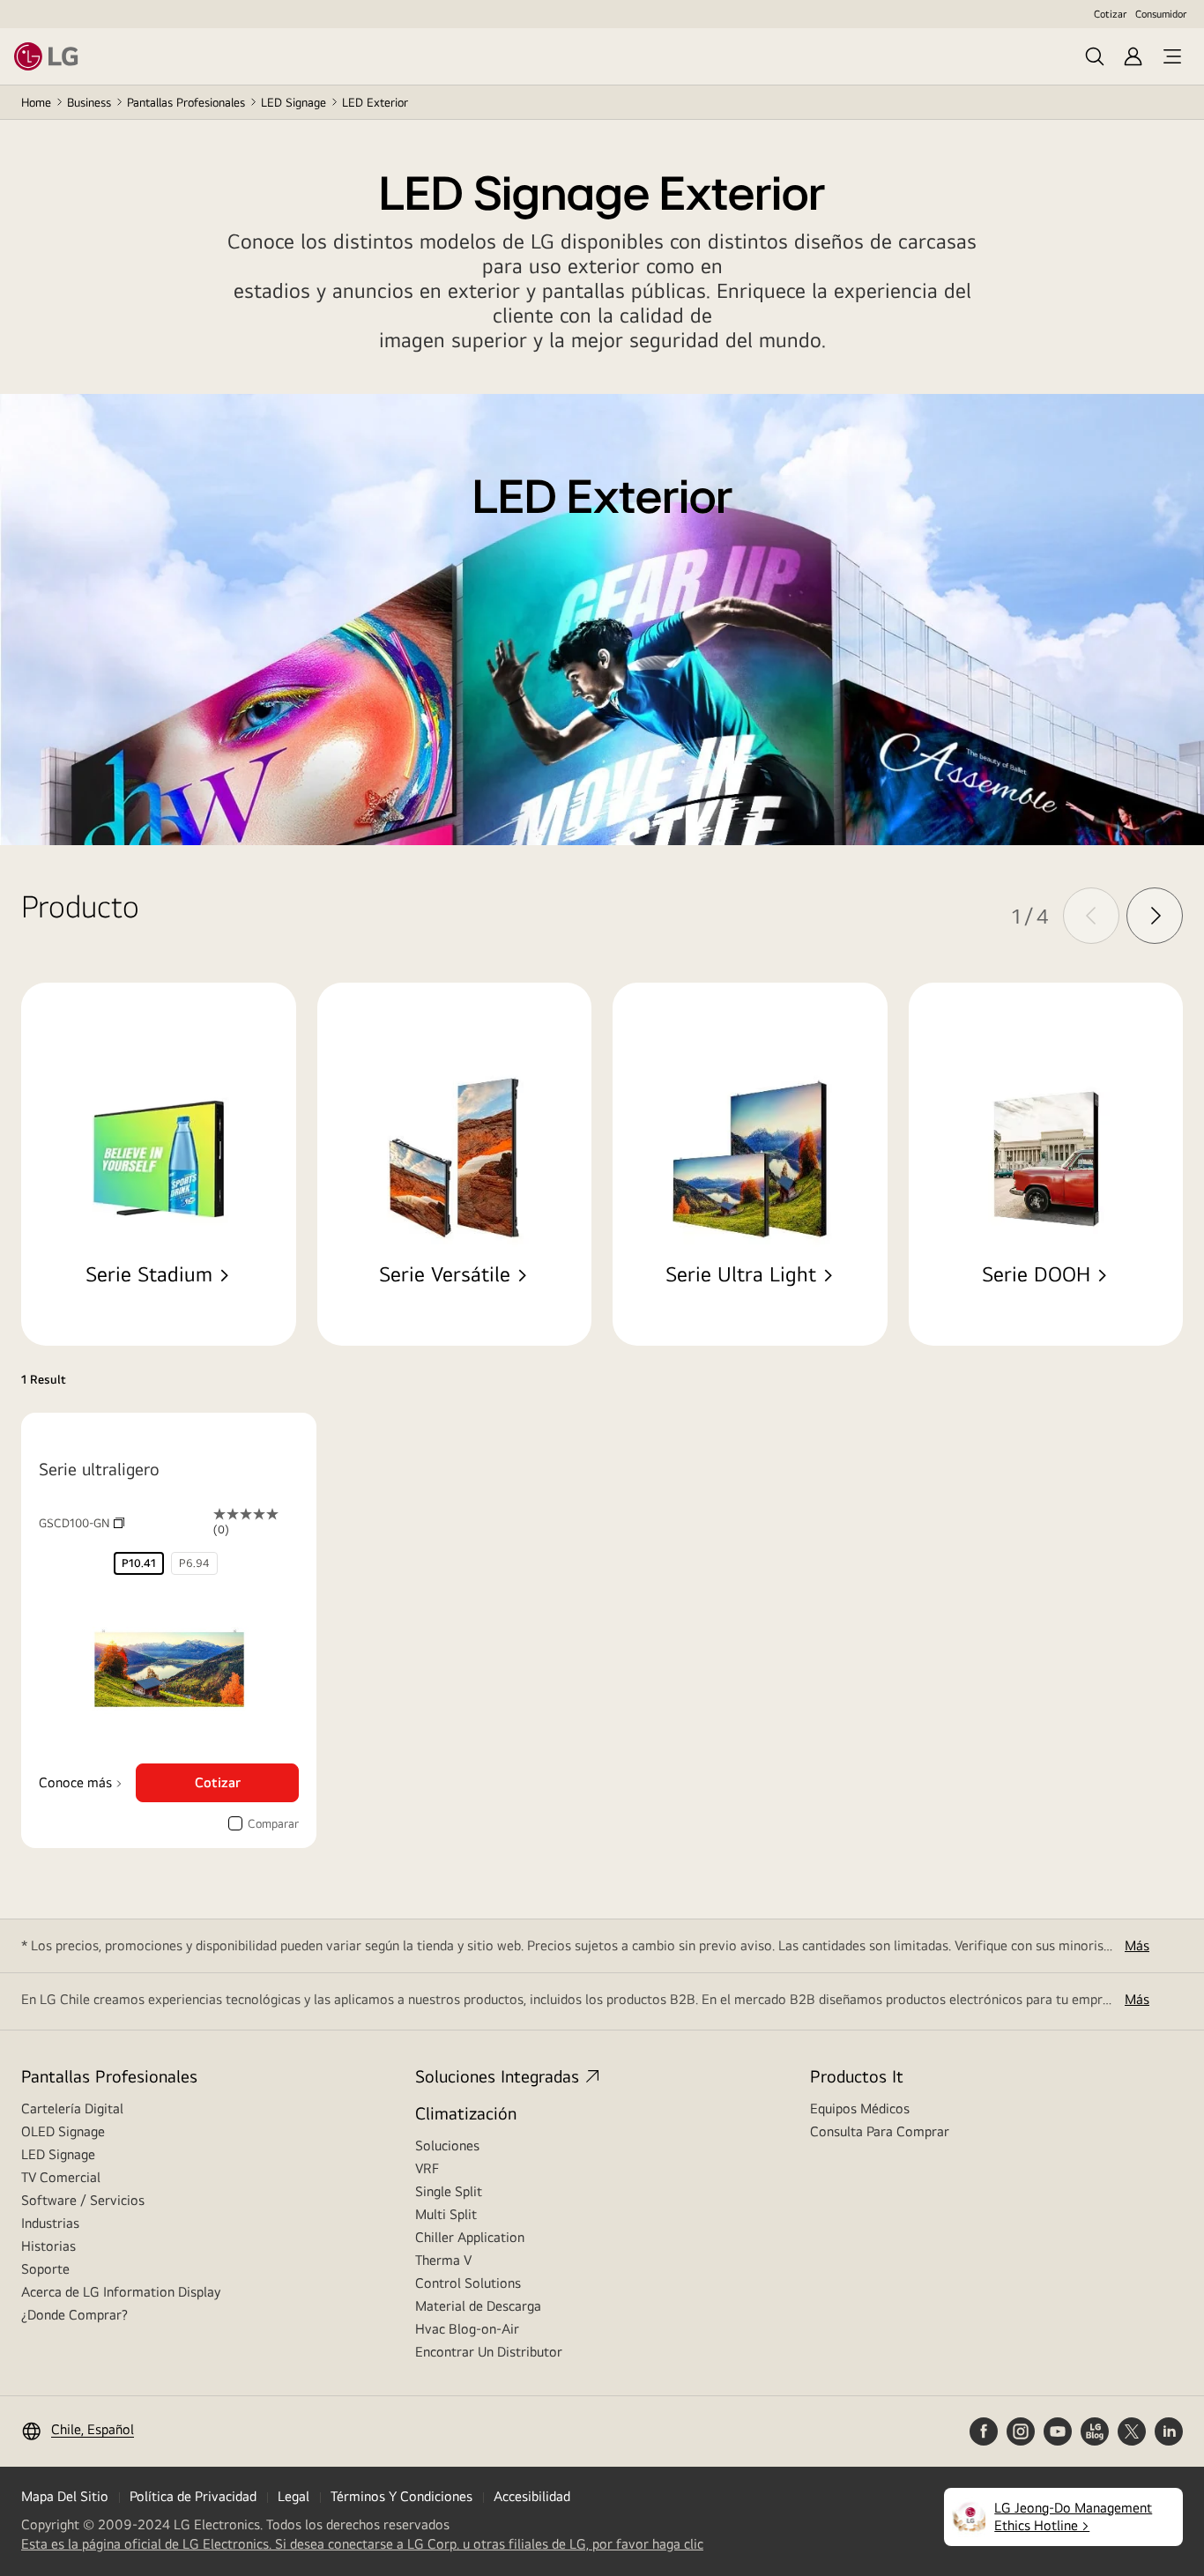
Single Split (449, 2191)
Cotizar (1110, 14)
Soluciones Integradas (497, 2076)
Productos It (857, 2076)
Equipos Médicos (860, 2108)
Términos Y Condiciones (401, 2496)
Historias (48, 2246)
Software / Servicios (83, 2200)
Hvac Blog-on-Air (467, 2329)
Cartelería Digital (72, 2108)
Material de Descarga (478, 2306)
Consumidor (1161, 14)
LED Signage (294, 102)
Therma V (443, 2260)
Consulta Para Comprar (880, 2131)
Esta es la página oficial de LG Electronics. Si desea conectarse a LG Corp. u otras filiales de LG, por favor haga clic (362, 2544)
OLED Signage (63, 2131)
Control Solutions (468, 2283)
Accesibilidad (532, 2496)
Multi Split (446, 2214)
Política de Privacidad (193, 2496)
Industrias (50, 2223)
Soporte (45, 2269)
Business (89, 102)
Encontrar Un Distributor (489, 2352)
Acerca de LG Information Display (121, 2292)
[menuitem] (139, 1563)
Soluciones (447, 2145)
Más (1137, 1945)
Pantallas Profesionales (186, 102)
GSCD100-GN (82, 1523)
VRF (427, 2168)
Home (36, 102)
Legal (294, 2496)
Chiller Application (470, 2237)
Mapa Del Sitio (65, 2496)
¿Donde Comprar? (74, 2315)
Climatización (466, 2113)
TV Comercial (61, 2177)
